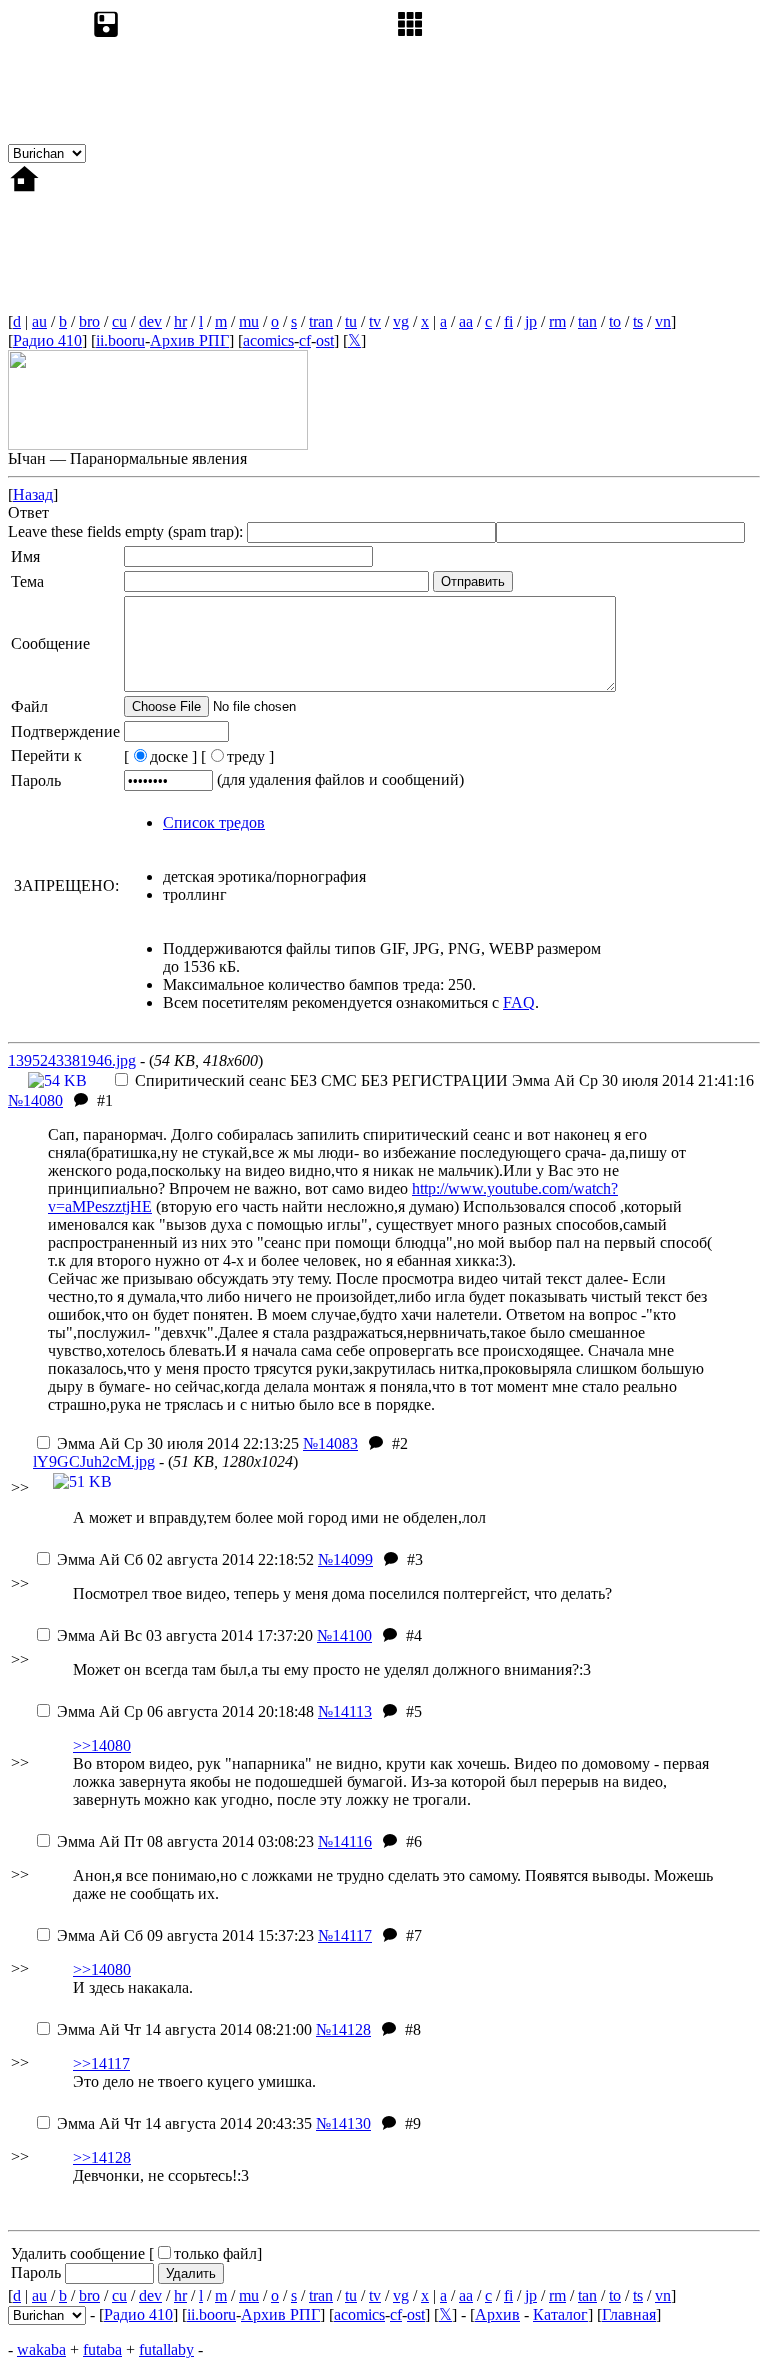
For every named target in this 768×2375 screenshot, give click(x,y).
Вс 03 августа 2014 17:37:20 (185, 1635)
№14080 (35, 1100)
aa (466, 321)
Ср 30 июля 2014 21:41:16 (444, 1080)
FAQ (519, 1002)
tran (321, 321)
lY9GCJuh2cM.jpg (94, 1461)
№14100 (344, 1635)
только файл (215, 2253)
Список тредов (214, 822)
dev (150, 321)
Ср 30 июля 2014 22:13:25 (178, 1443)
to (615, 321)
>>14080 (102, 1745)
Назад (33, 494)
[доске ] (160, 756)
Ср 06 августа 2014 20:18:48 (185, 1711)
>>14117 (101, 2063)
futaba (102, 2349)
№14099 (345, 1559)
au (39, 321)
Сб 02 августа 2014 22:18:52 (185, 1559)
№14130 (343, 2123)
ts (638, 321)
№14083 (330, 1443)
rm (557, 321)
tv (375, 321)
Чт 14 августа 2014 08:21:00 (184, 2029)
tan (587, 321)
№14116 (345, 1841)
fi (508, 321)
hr (180, 321)
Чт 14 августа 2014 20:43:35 (184, 2123)
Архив (497, 2314)
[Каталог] (544, 152)
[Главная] (158, 307)
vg (401, 321)
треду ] (250, 756)
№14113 (345, 1711)
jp (531, 321)
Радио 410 (47, 340)
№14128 (343, 2029)
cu (119, 321)
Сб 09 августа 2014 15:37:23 (185, 1935)
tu (351, 321)
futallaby (166, 2349)
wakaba (41, 2349)
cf (305, 340)
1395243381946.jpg (72, 1060)
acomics (268, 340)
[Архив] (240, 152)
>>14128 (102, 2157)
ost (325, 340)
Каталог (560, 2314)
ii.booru (120, 340)
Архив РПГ (189, 340)
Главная (629, 2314)
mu (249, 321)
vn (663, 321)
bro (89, 321)
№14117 (345, 1935)
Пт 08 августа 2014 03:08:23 (185, 1841)
